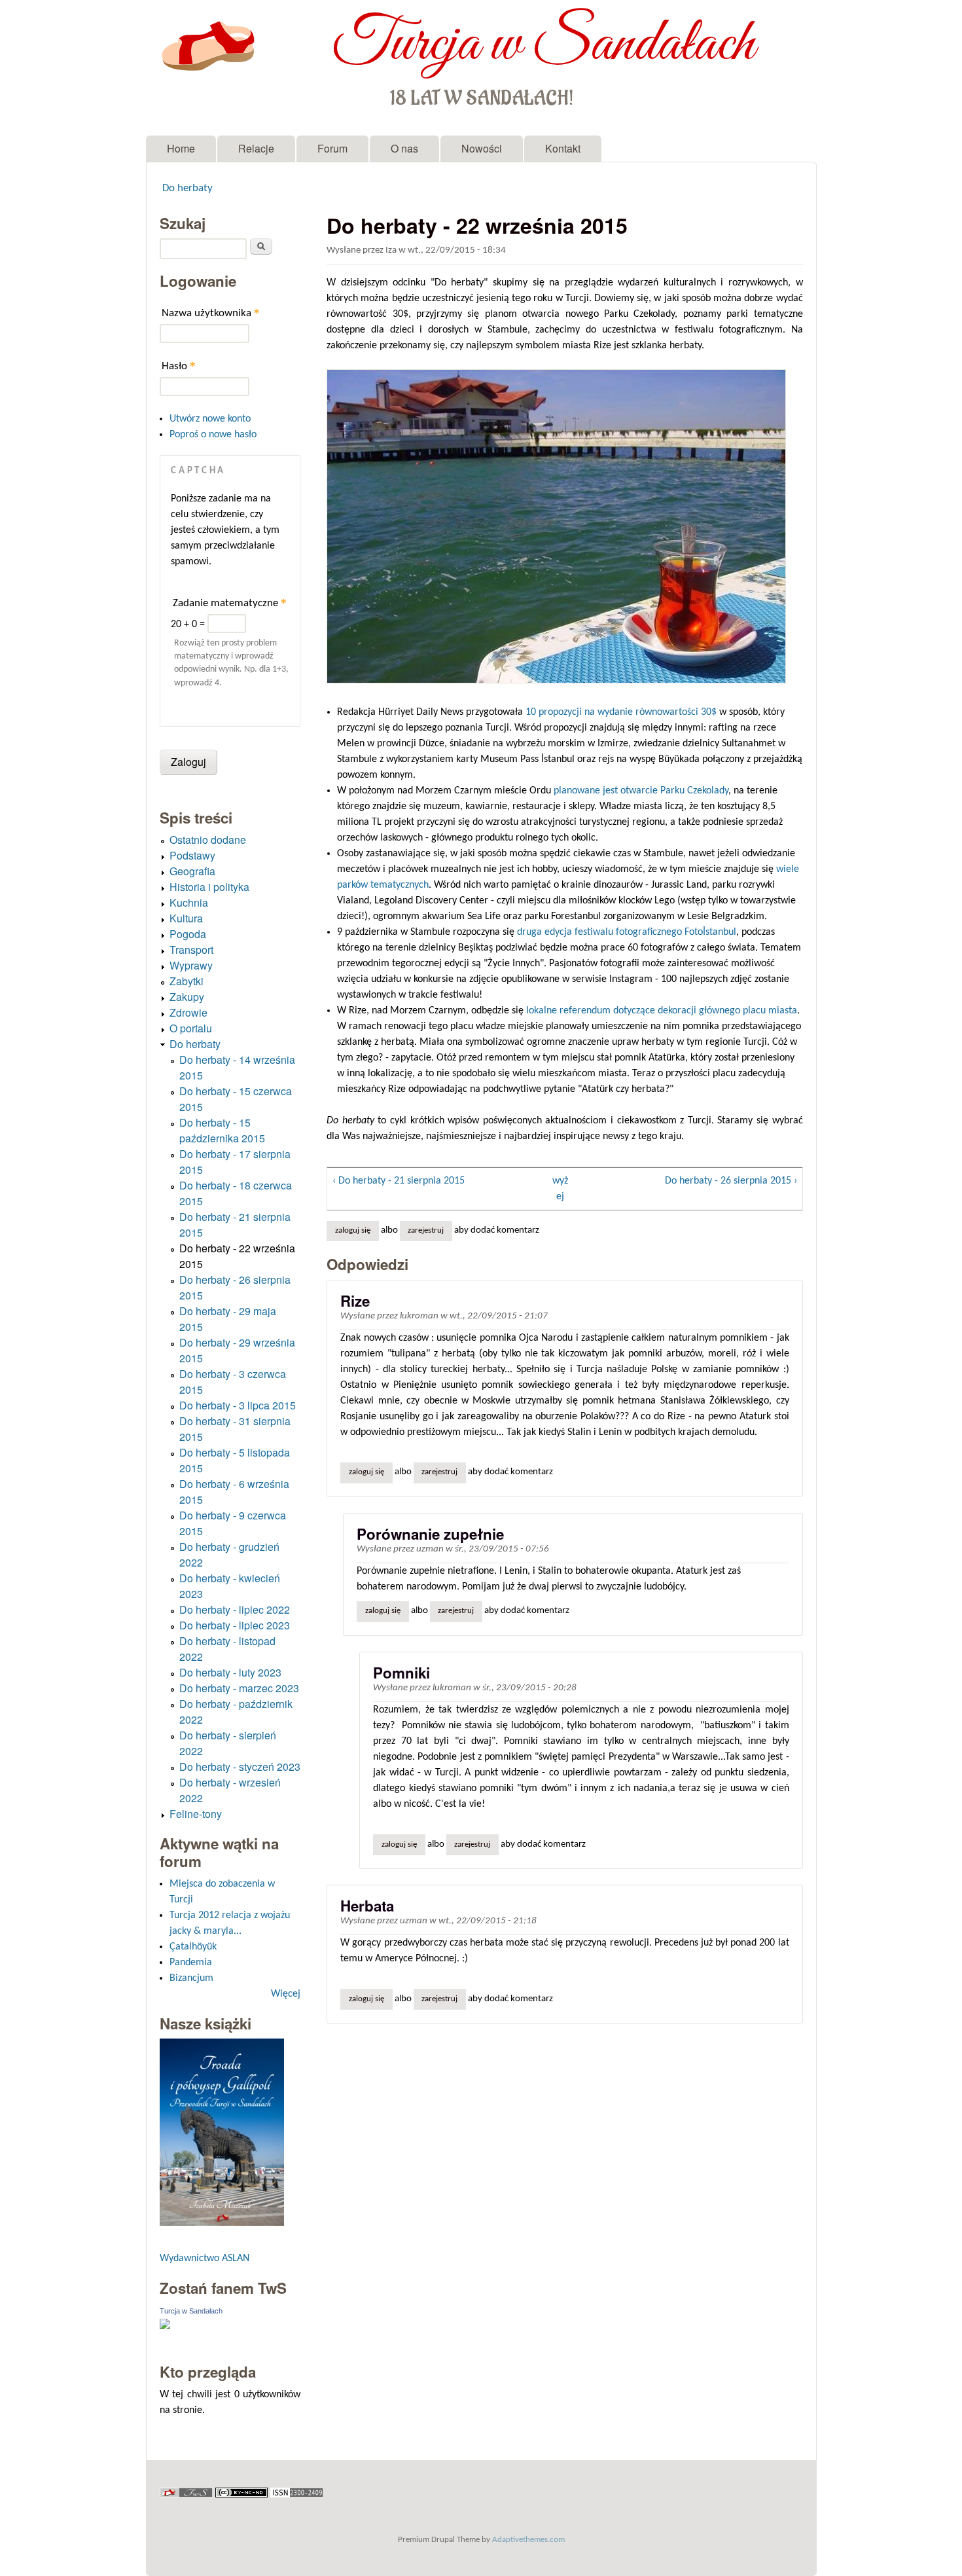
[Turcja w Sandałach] (165, 2327)
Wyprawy (191, 965)
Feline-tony (196, 1814)
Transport (191, 950)
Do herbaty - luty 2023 (230, 1672)
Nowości (482, 148)
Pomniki (401, 1673)
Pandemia (191, 1963)
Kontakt (563, 148)
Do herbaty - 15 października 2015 (222, 1130)
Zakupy (187, 997)
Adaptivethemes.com (528, 2540)
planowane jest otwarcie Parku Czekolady (641, 791)
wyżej (560, 1189)
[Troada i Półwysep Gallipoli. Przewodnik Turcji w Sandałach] (222, 2223)
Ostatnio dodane (208, 840)
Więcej (286, 1994)
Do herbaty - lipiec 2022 (235, 1609)
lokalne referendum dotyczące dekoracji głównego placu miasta (662, 1011)
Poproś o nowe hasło (213, 435)
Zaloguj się (353, 1231)
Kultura (186, 918)
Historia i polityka (209, 887)
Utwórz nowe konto (210, 419)
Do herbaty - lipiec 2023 (235, 1625)
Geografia (192, 871)
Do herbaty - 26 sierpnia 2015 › (731, 1181)
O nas (404, 148)
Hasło (179, 366)
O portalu (191, 1028)
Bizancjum (191, 1978)
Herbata (367, 1906)
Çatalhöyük (193, 1947)
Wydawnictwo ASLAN (205, 2259)
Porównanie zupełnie (430, 1534)
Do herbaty (187, 189)
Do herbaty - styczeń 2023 (240, 1767)
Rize (355, 1301)
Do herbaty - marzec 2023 (239, 1688)
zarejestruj (426, 1231)
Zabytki (187, 981)
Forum (332, 148)
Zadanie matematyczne (230, 603)
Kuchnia (189, 902)
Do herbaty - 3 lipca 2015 (238, 1405)
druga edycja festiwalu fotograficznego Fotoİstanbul (627, 932)
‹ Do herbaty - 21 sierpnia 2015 (399, 1181)
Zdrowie (188, 1012)
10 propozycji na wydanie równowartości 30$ (621, 712)
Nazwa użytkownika (211, 313)
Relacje (256, 148)
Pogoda (188, 934)
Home (181, 148)
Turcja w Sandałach (543, 45)
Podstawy (192, 855)
